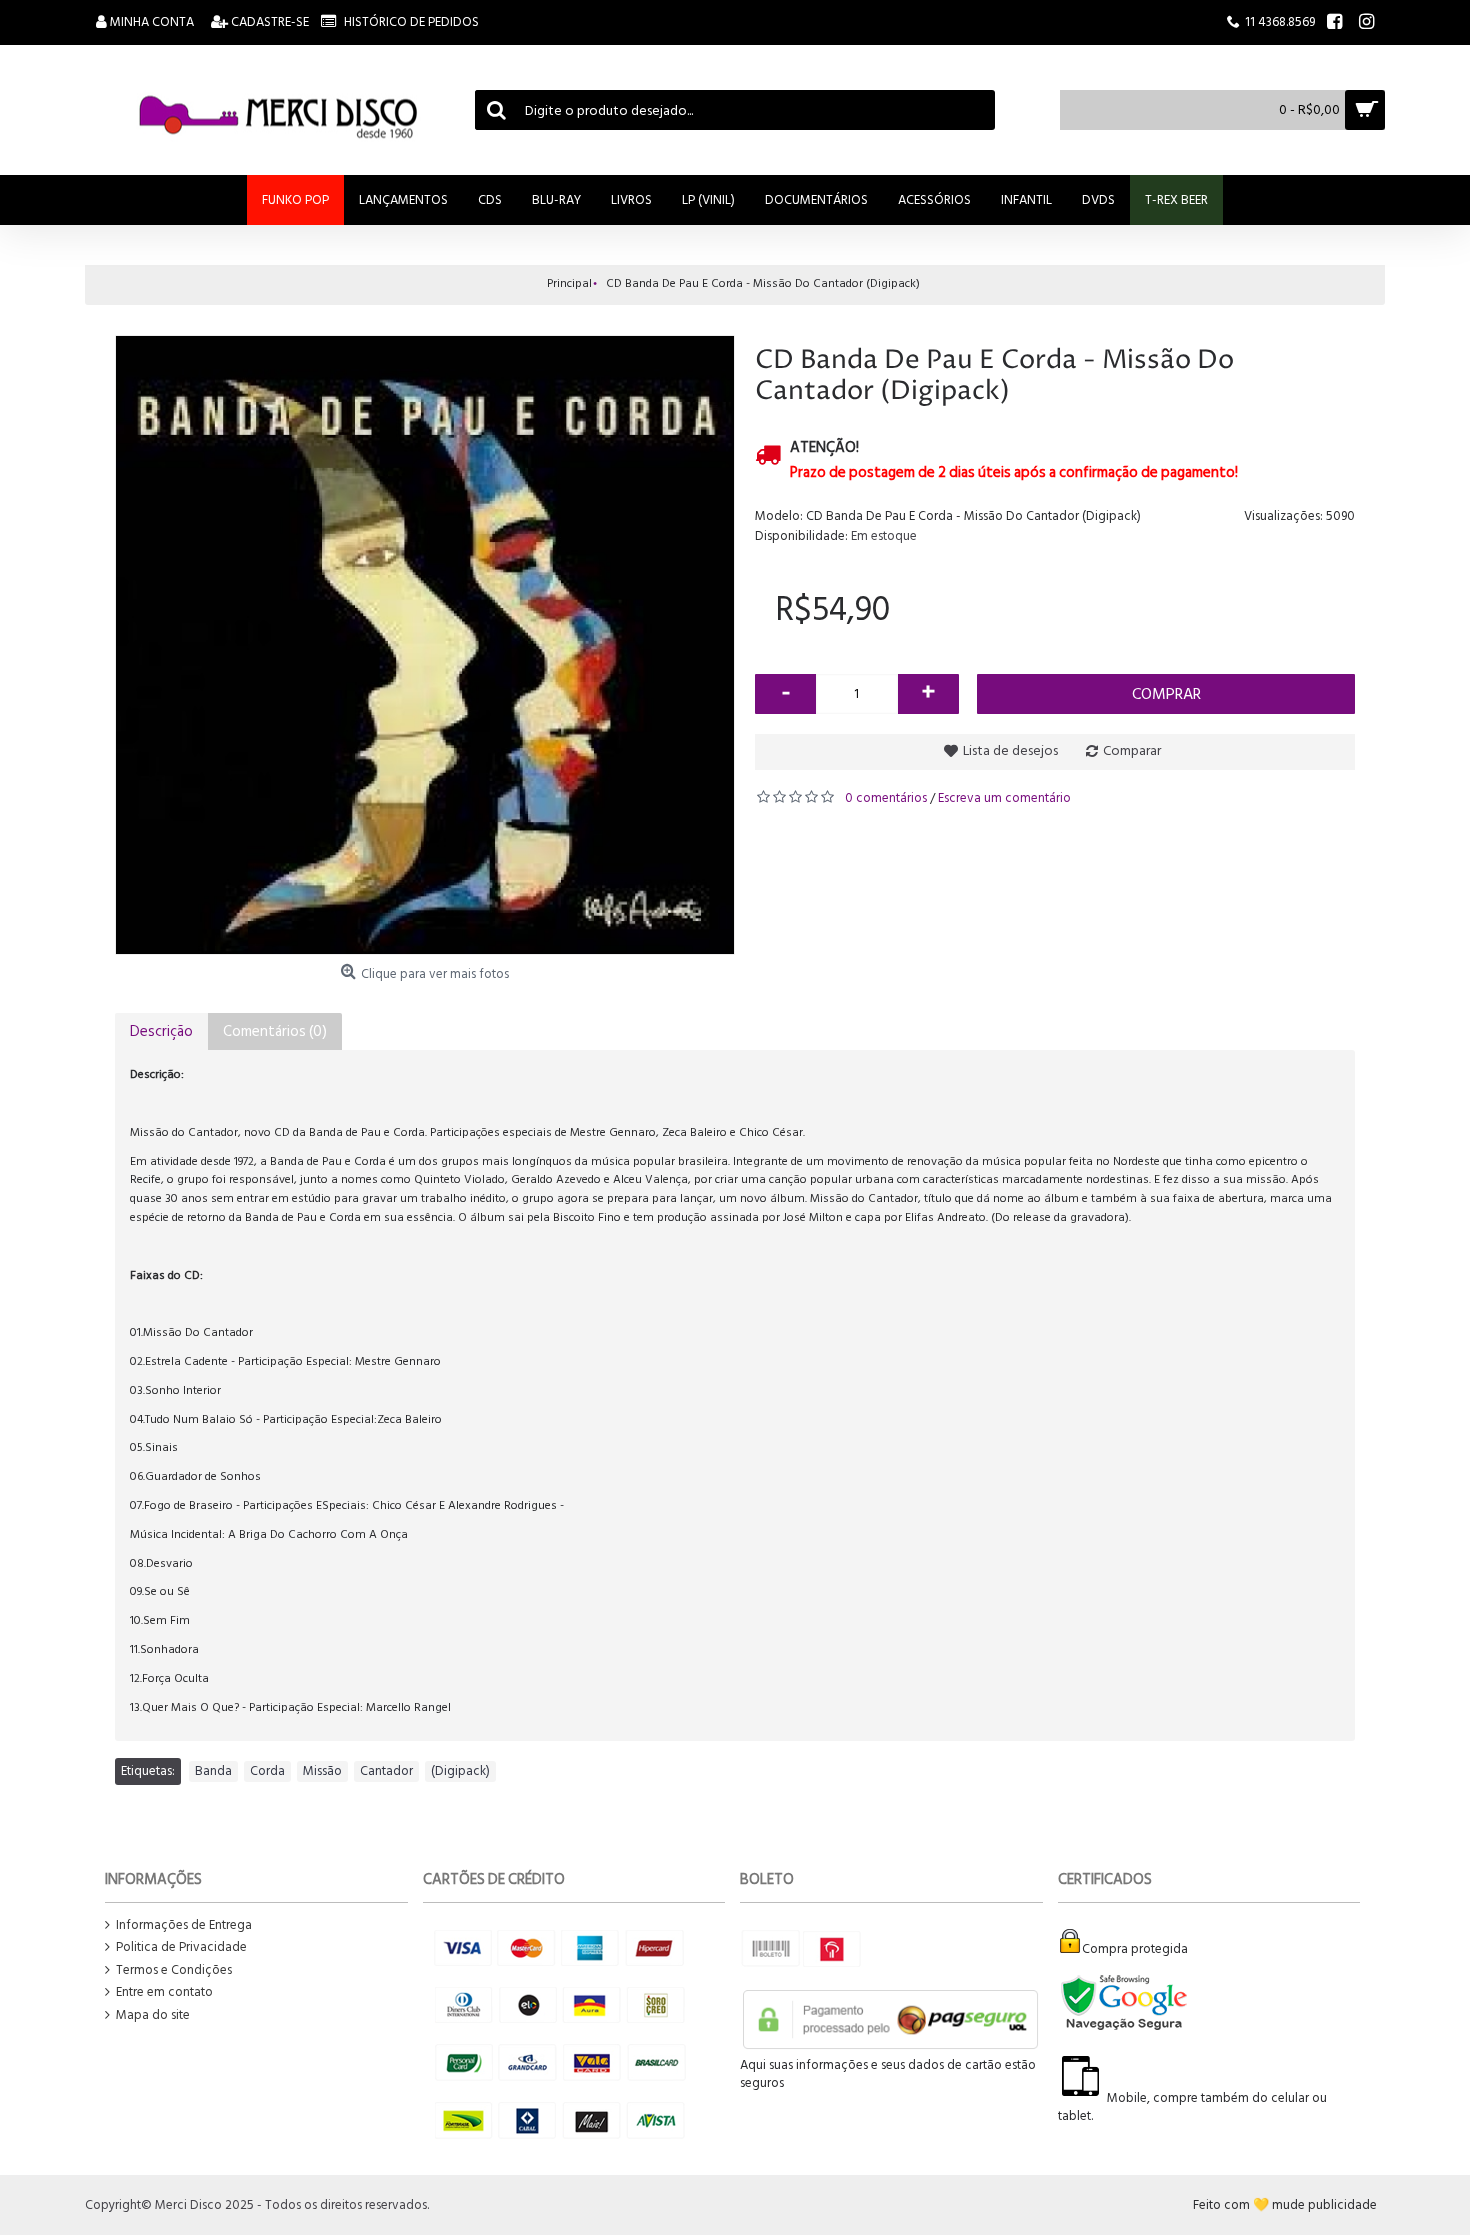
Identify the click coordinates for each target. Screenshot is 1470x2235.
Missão (322, 1771)
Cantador (386, 1771)
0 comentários (886, 798)
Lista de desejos (1010, 750)
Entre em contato (164, 1992)
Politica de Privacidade (181, 1947)
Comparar (1132, 750)
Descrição (161, 1031)
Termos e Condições (174, 1970)
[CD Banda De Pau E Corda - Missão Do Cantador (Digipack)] (425, 645)
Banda (213, 1771)
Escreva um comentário (1004, 798)
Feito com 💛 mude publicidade (1285, 2205)
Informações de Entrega (184, 1925)
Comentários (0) (275, 1031)
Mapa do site (153, 2015)
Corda (267, 1771)
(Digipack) (460, 1771)
